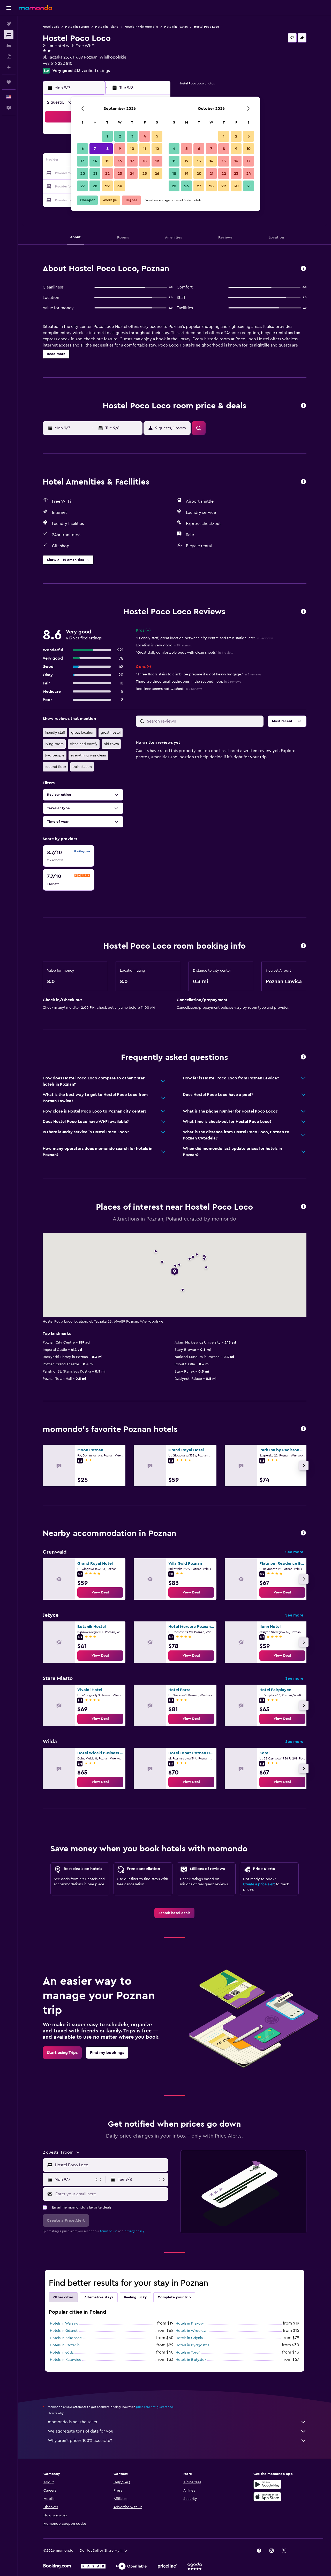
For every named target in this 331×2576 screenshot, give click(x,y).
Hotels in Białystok (191, 2360)
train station (82, 767)
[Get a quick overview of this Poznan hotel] (303, 269)
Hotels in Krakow (190, 2324)
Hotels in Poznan (176, 27)
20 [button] (83, 174)
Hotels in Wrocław (191, 2331)
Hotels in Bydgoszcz (192, 2345)
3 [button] (132, 136)
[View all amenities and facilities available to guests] (303, 482)
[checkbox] (69, 856)
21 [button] (95, 174)
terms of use (109, 2231)
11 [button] (145, 149)
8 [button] (107, 149)
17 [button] (132, 161)
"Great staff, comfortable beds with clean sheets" (185, 653)
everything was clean (88, 755)
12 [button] (157, 149)
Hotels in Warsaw (64, 2324)
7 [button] (95, 149)
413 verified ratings (92, 71)
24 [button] (132, 174)
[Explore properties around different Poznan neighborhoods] (303, 1533)
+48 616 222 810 (58, 63)
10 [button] (132, 149)
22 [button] (107, 174)
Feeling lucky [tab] (136, 2297)
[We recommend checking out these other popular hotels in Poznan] (303, 1429)
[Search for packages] (9, 56)
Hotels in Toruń (188, 2353)
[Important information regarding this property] (303, 946)
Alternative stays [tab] (99, 2297)
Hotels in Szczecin (65, 2345)
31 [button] (249, 186)
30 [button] (120, 186)
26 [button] (157, 174)
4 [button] (145, 136)
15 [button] (107, 161)
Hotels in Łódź (62, 2353)
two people (55, 755)
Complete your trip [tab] (174, 2297)
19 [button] (157, 161)
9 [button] (120, 149)
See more (294, 1552)
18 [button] (145, 161)
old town (111, 744)
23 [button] (120, 174)
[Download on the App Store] (267, 2497)
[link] (100, 1592)
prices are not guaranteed (155, 2407)
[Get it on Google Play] (267, 2484)
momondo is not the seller (73, 2422)
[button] (9, 8)
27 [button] (83, 186)
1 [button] (107, 136)
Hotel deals (51, 27)
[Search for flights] (9, 24)
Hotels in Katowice (66, 2360)
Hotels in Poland (107, 27)
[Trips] (9, 82)
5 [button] (157, 136)
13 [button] (83, 161)
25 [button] (145, 174)
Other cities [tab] (63, 2297)
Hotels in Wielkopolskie (141, 27)
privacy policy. (135, 2231)
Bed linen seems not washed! (169, 689)
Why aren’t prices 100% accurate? (80, 2441)
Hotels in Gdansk (64, 2331)
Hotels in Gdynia (189, 2338)
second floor (55, 767)
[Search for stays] (9, 35)
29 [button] (107, 186)
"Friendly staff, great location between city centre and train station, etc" (204, 638)
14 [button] (95, 161)
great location (83, 733)
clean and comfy (84, 744)
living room (54, 744)
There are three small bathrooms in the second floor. (188, 682)
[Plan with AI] (9, 67)
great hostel (111, 733)
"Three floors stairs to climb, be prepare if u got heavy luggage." (198, 674)
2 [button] (120, 136)
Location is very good (164, 645)
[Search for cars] (9, 46)
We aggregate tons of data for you (81, 2431)
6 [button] (83, 149)
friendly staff (55, 733)
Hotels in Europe (77, 27)
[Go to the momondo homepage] (35, 8)
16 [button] (120, 161)
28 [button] (95, 186)
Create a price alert (259, 1884)
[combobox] (110, 2165)
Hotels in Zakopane (66, 2338)
